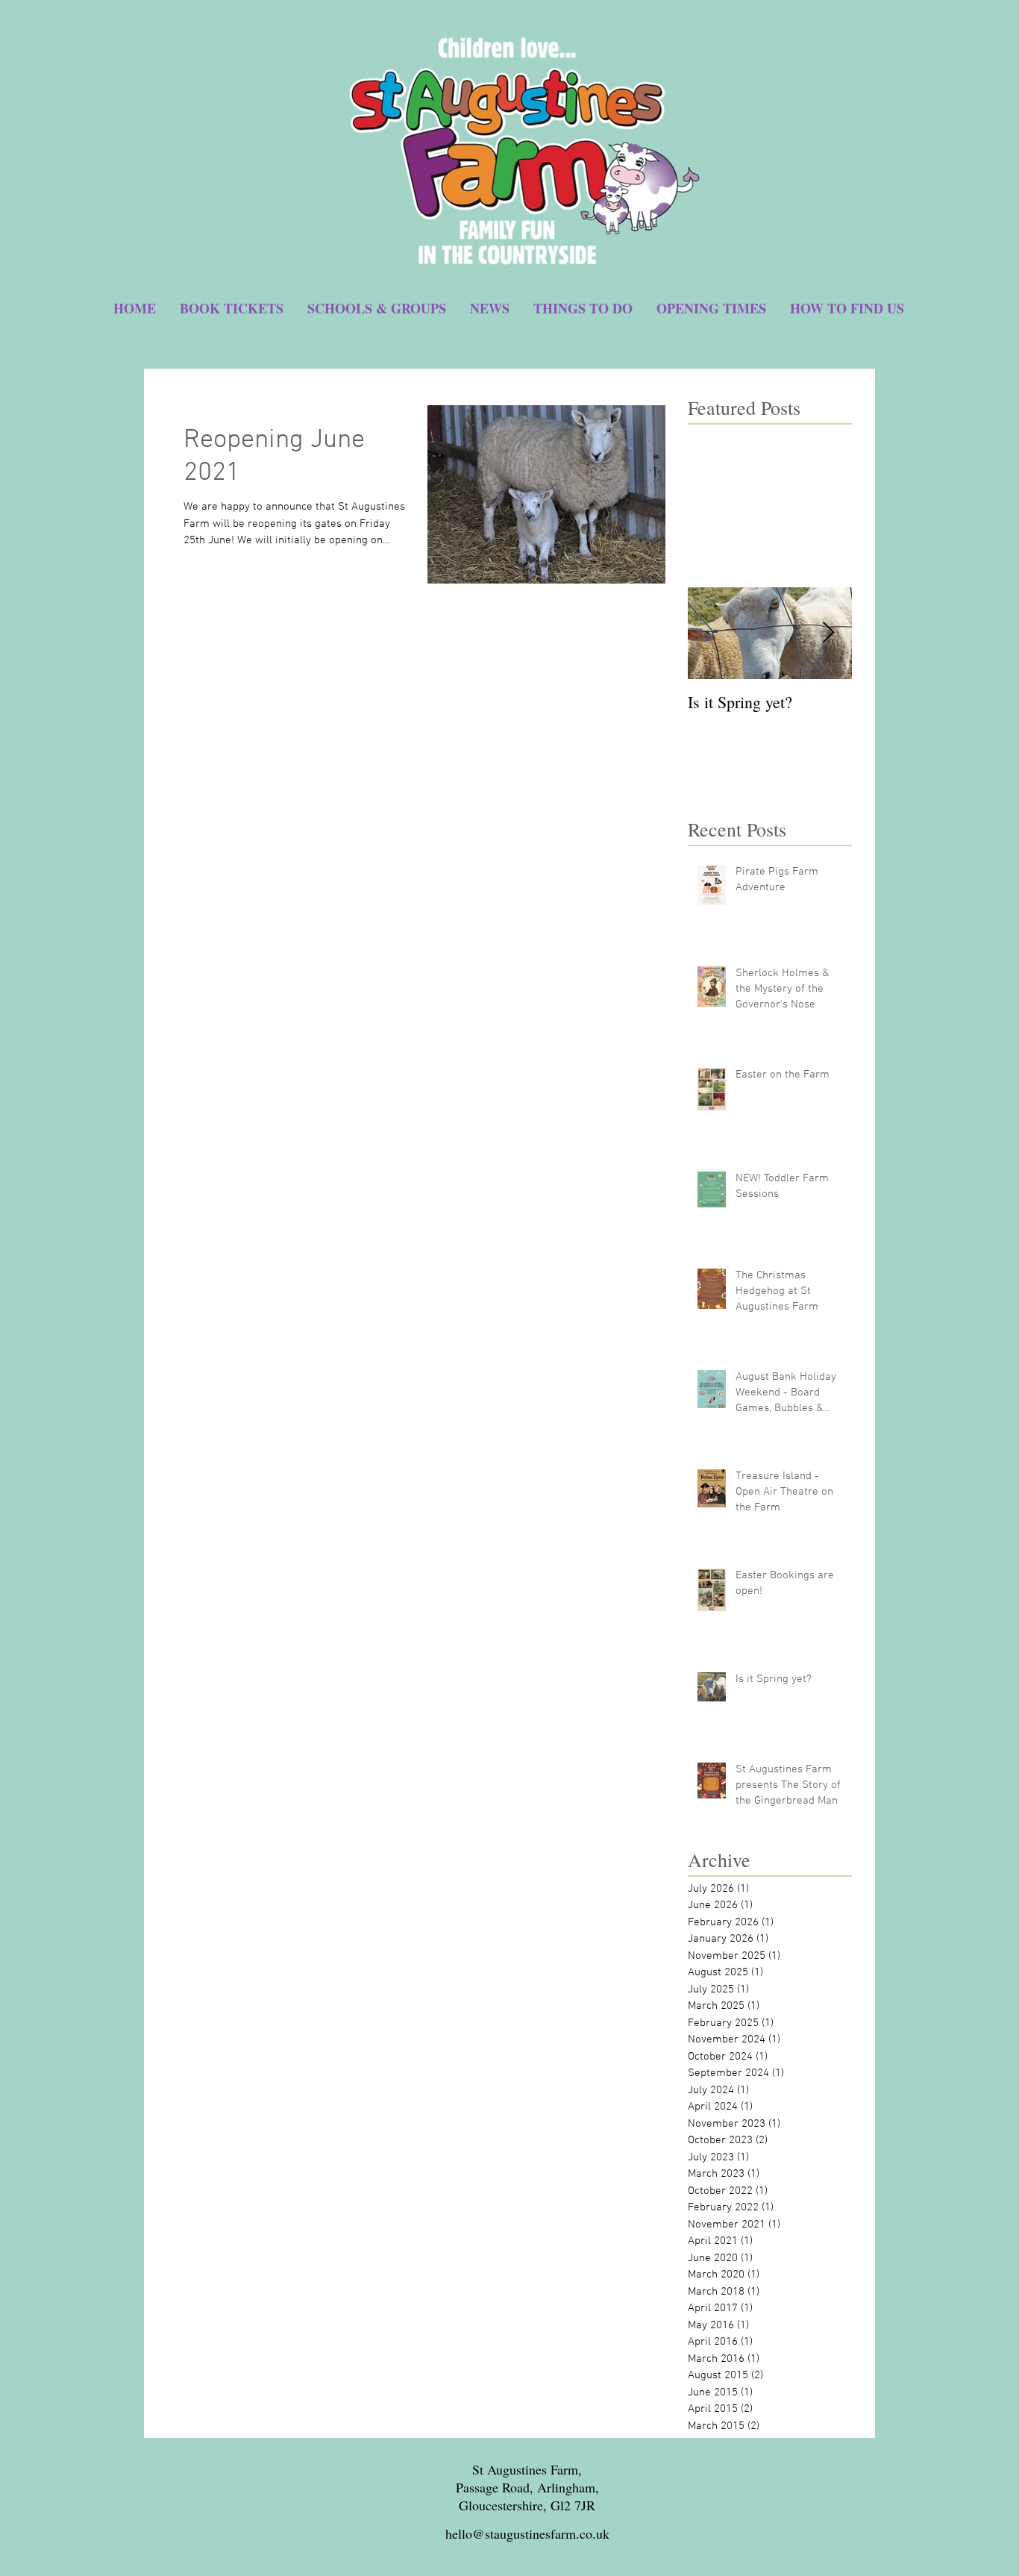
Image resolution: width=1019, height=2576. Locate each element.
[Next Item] (828, 633)
